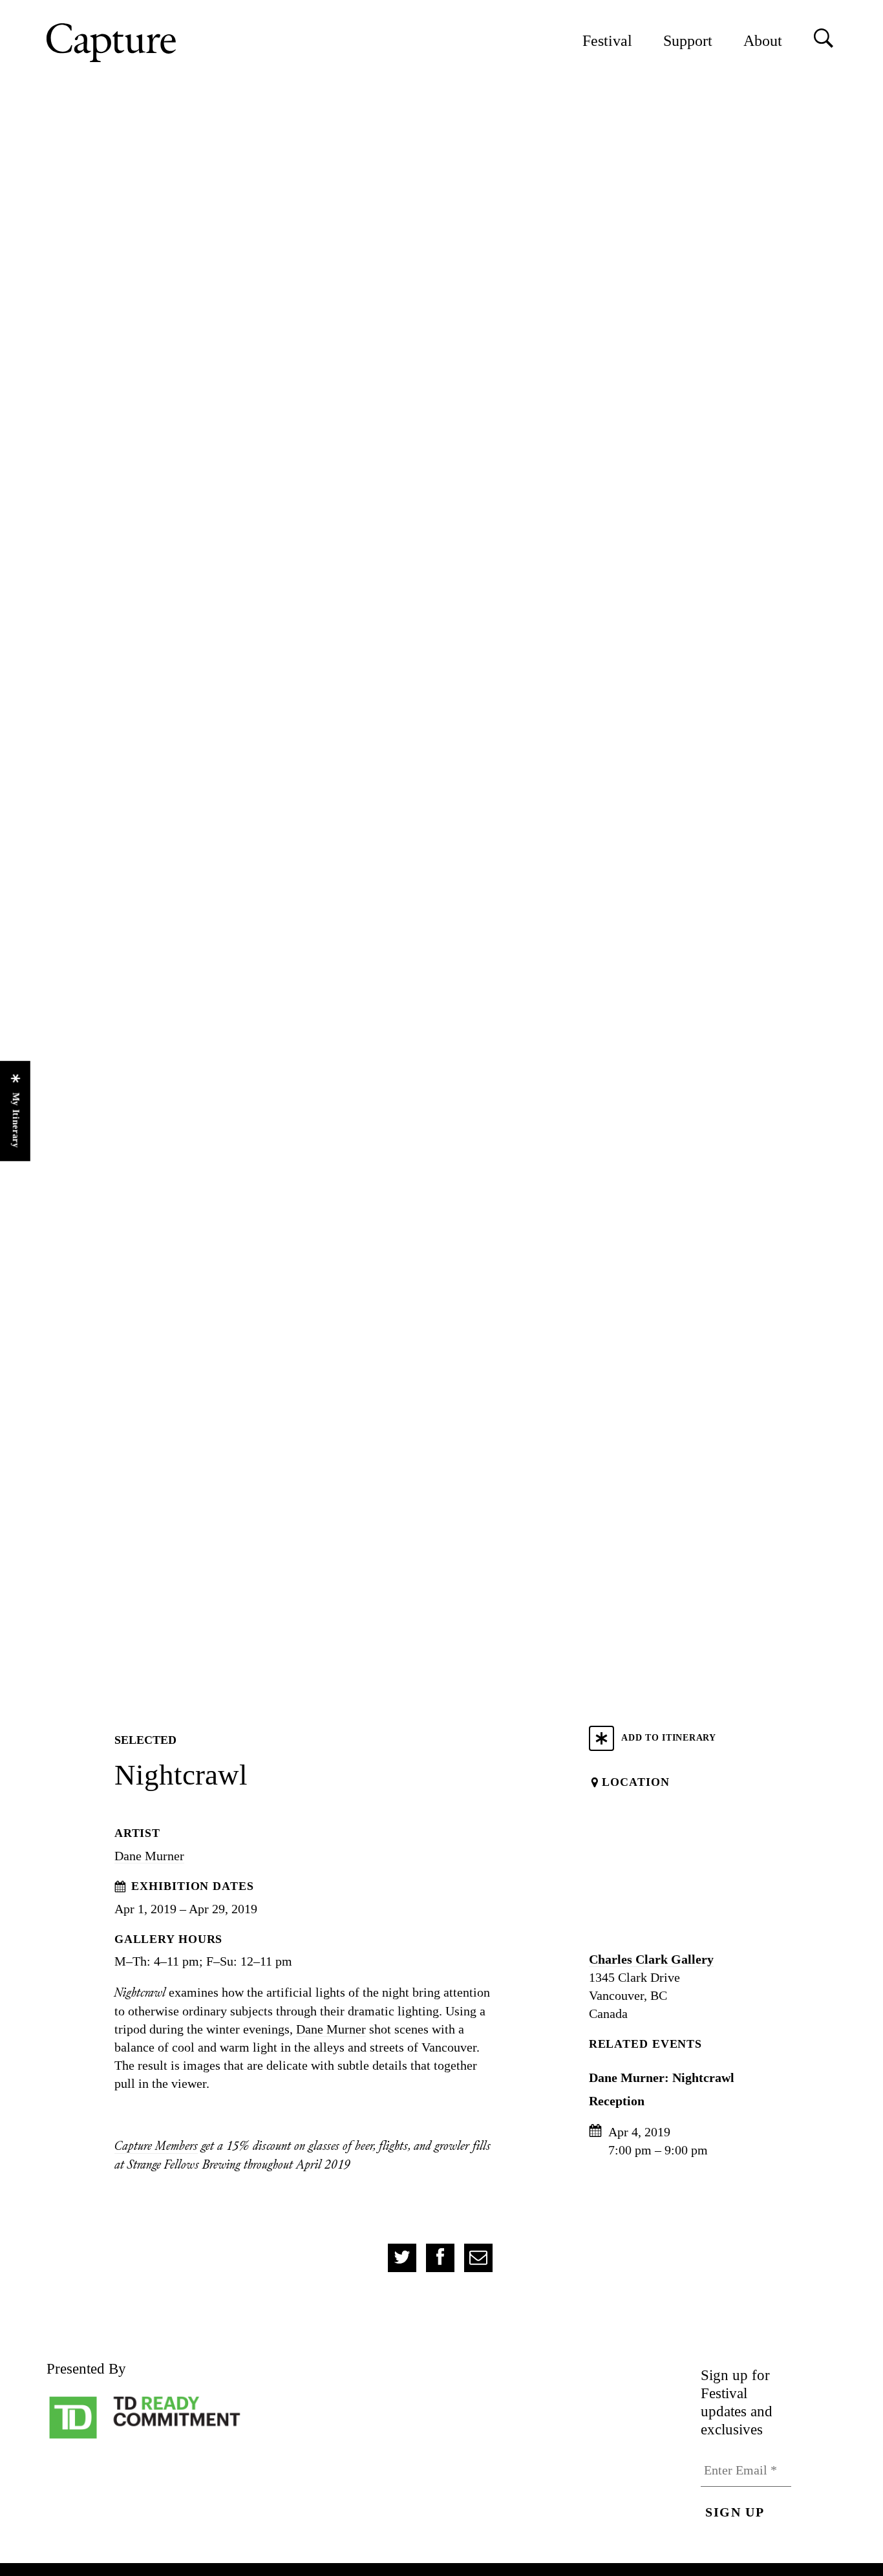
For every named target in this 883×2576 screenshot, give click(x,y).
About (763, 41)
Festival (607, 41)
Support (688, 41)
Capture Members (156, 2146)
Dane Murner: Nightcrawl (662, 2077)
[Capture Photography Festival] (153, 43)
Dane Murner (149, 1856)
